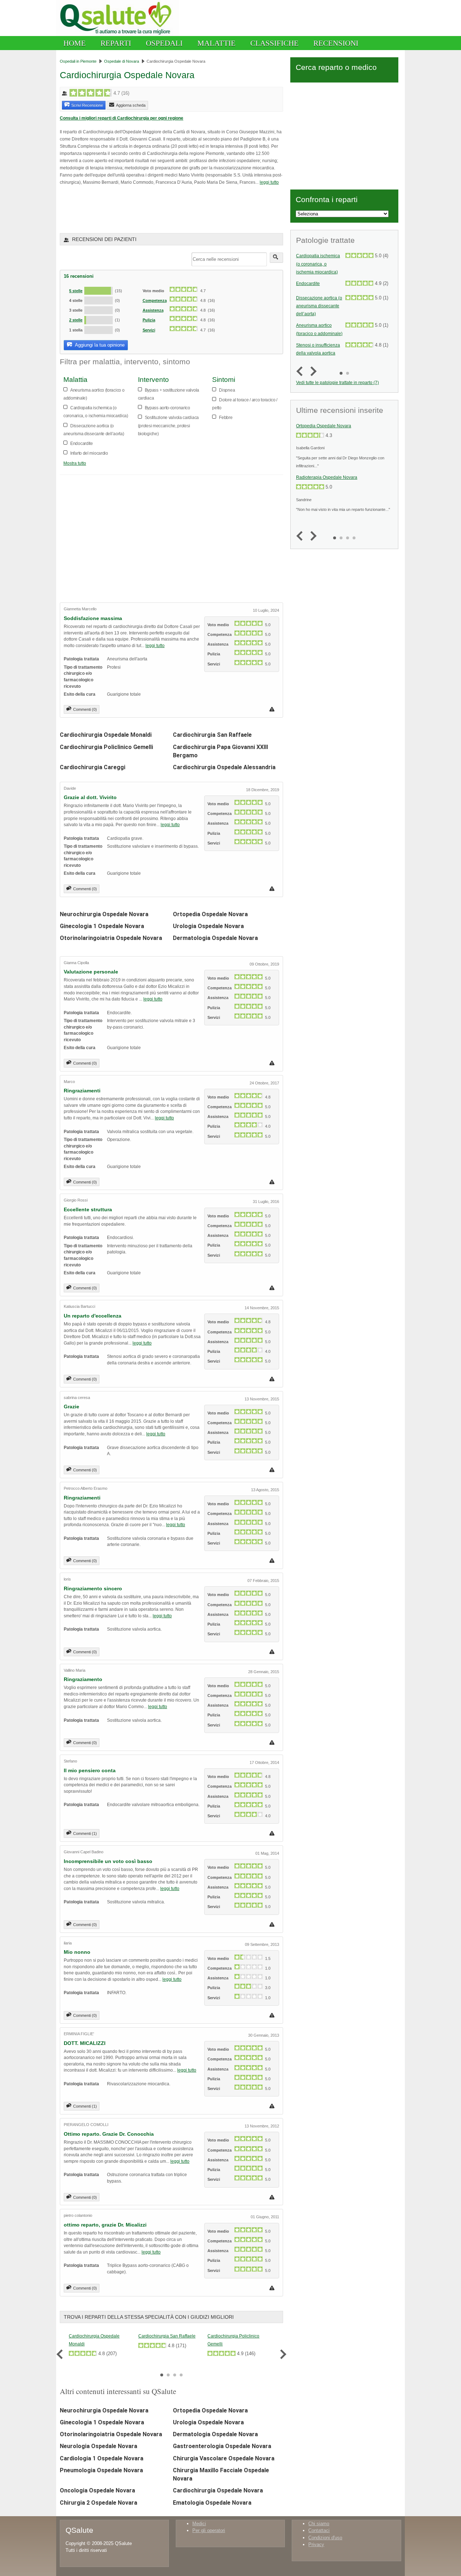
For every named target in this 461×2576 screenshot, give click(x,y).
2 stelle (76, 320)
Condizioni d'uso (325, 2538)
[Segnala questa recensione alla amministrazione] (273, 709)
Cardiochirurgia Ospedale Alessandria (224, 767)
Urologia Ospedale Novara (208, 926)
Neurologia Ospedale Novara (99, 2446)
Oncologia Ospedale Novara (97, 2490)
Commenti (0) (85, 709)
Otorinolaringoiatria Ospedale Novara (111, 938)
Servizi (149, 330)
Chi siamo (319, 2524)
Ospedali (164, 43)
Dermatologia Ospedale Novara (215, 938)
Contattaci (319, 2530)
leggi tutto (269, 182)
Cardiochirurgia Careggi (93, 767)
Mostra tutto (75, 463)
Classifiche (274, 43)
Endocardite (308, 284)
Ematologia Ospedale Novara (212, 2503)
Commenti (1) (85, 1833)
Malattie (216, 43)
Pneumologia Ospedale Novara (101, 2470)
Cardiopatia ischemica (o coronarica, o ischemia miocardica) (318, 264)
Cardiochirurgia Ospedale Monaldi (106, 735)
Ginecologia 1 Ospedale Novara (102, 926)
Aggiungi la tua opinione (99, 345)
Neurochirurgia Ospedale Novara (104, 914)
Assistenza (153, 310)
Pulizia (149, 320)
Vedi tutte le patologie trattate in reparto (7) (337, 382)
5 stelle (76, 291)
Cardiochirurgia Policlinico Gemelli (106, 747)
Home (75, 43)
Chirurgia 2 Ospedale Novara (99, 2503)
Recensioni (336, 43)
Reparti (116, 43)
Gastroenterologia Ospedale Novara (222, 2446)
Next (281, 2354)
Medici (199, 2524)
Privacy (316, 2544)
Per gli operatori (209, 2530)
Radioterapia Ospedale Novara (327, 477)
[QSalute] (118, 34)
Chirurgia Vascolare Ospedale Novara (224, 2458)
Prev (61, 2354)
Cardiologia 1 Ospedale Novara (102, 2458)
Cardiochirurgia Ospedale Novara (218, 2490)
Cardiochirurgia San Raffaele (212, 735)
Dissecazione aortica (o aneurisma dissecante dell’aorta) (319, 306)
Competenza (155, 300)
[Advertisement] (144, 209)
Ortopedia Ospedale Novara (210, 914)
